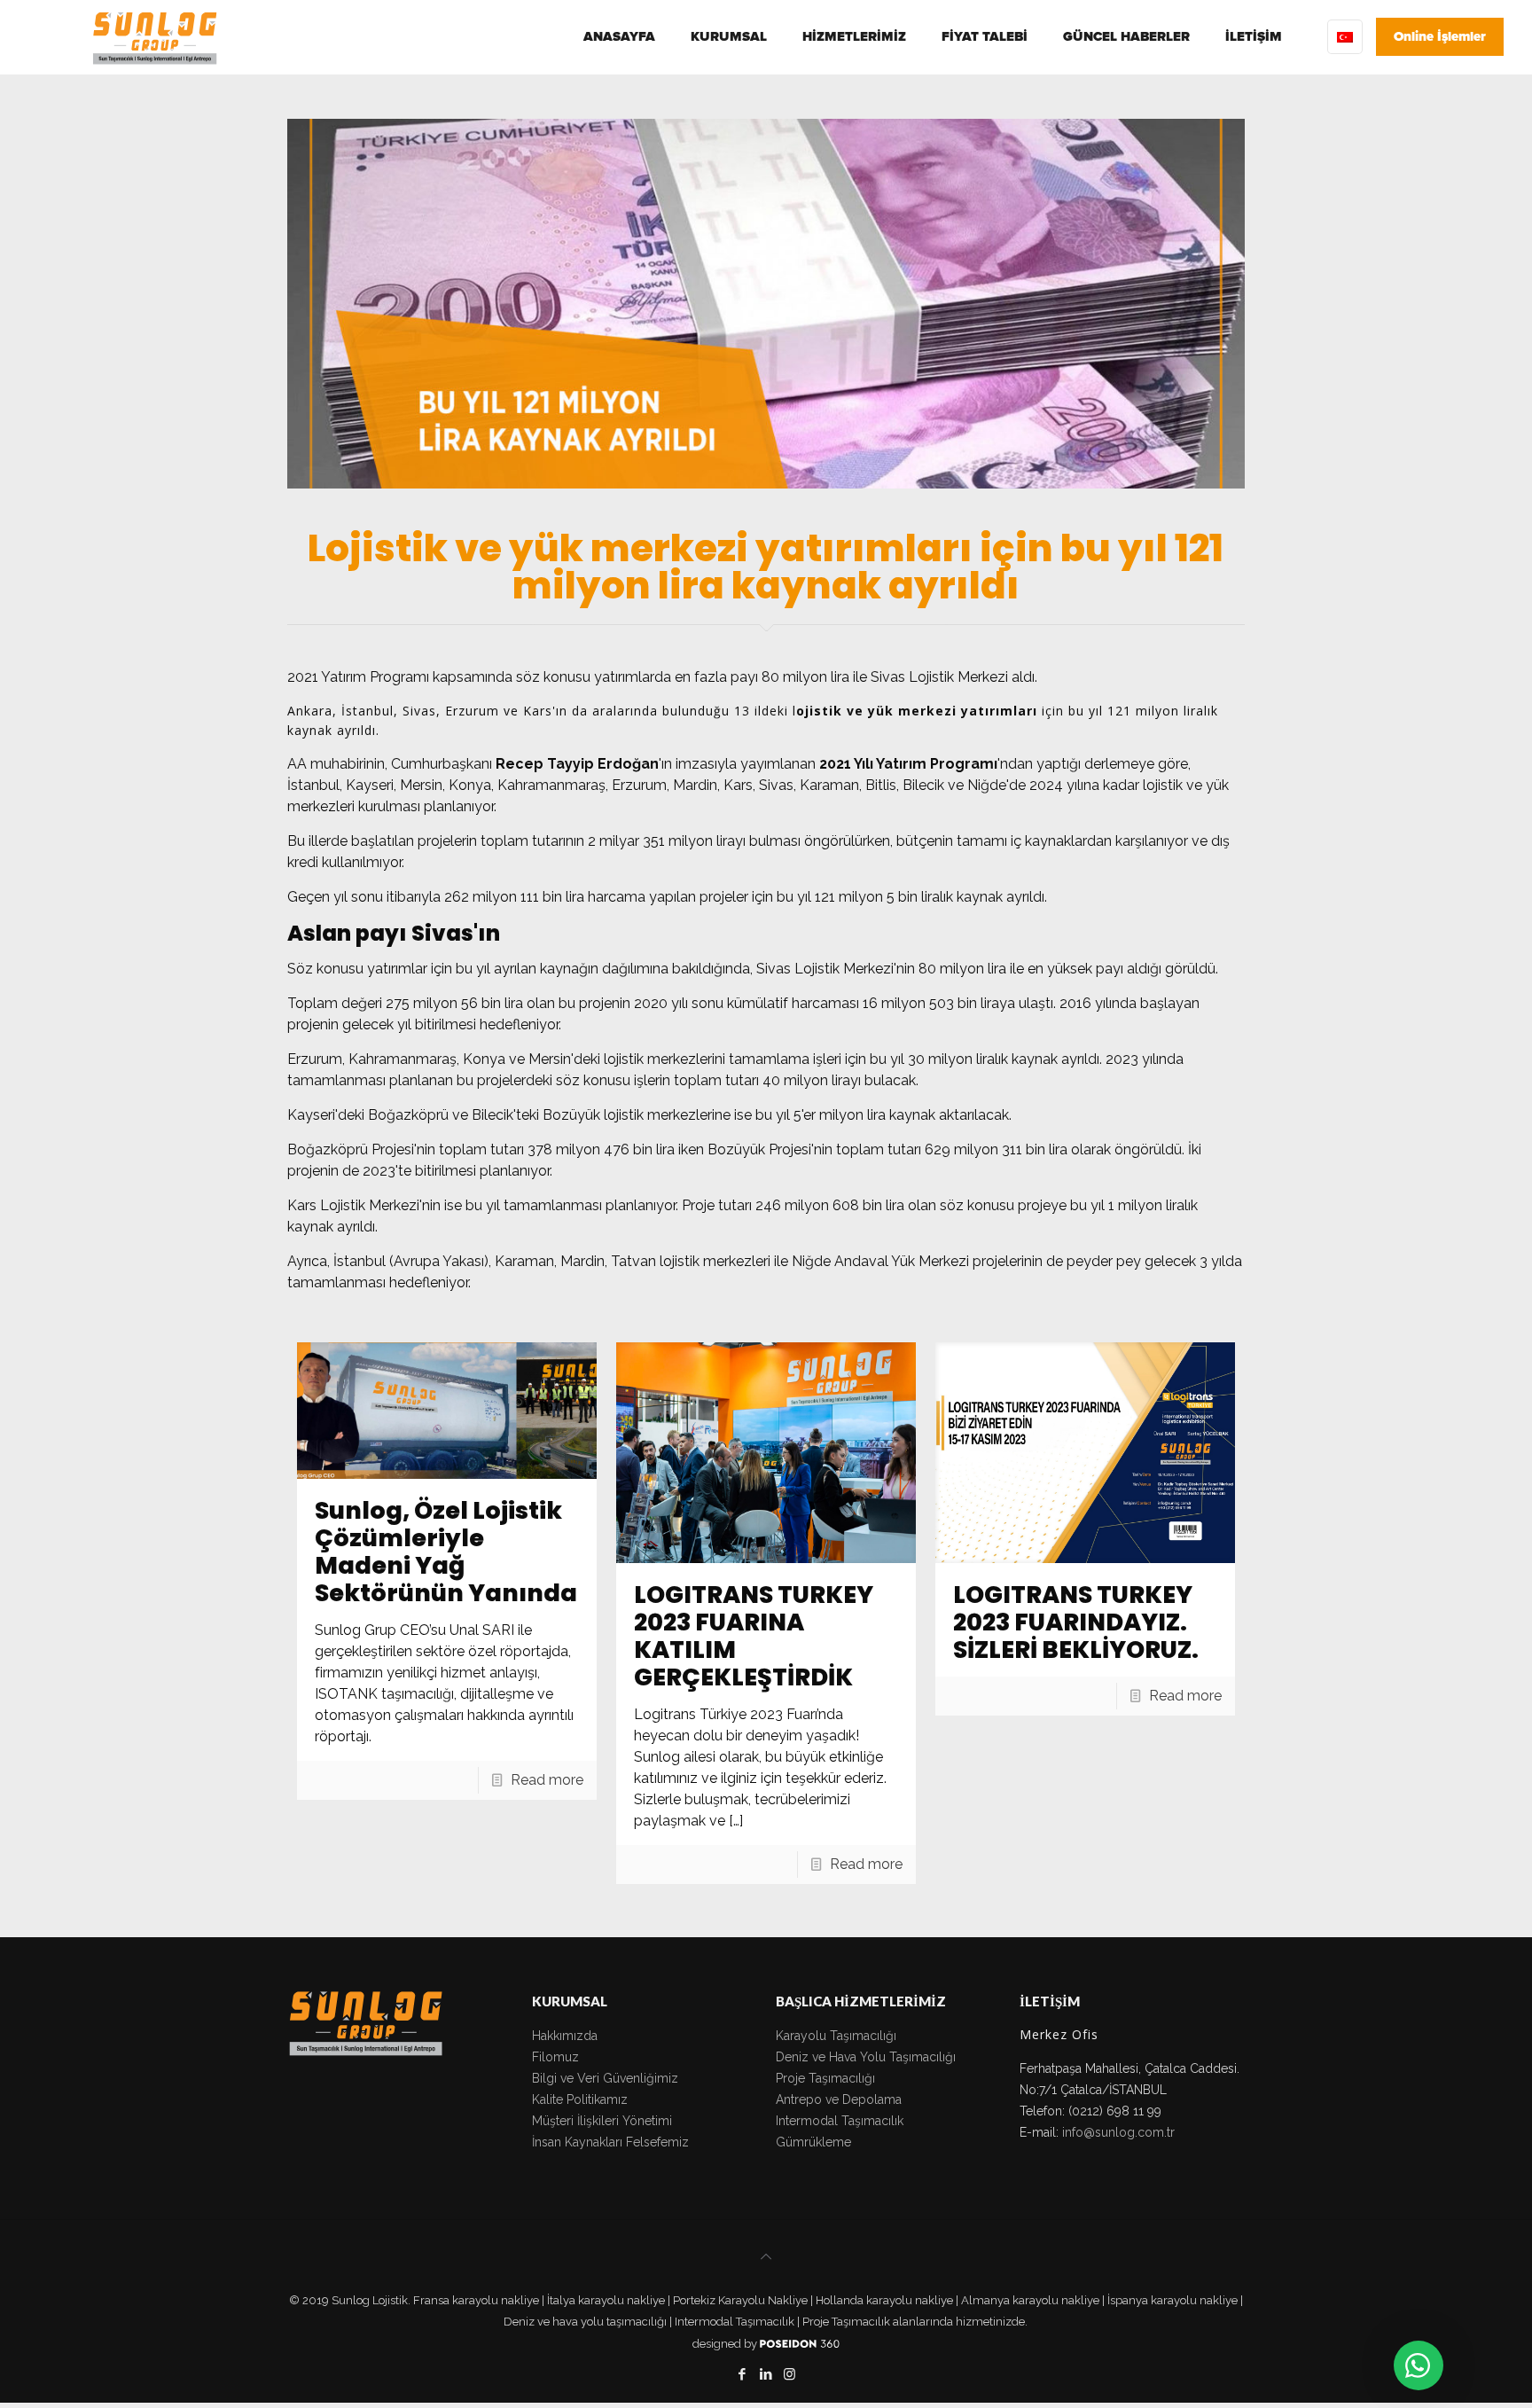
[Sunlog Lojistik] (155, 37)
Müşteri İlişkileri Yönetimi (602, 2121)
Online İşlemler (1440, 37)
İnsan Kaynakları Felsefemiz (610, 2142)
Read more (547, 1780)
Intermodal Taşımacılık (840, 2121)
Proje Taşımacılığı (825, 2078)
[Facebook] (742, 2374)
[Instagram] (789, 2374)
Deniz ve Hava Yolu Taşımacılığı (866, 2057)
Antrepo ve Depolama (839, 2099)
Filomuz (555, 2057)
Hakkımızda (565, 2036)
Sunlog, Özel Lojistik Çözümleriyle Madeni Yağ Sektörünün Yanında (446, 1552)
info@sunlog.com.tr (1118, 2132)
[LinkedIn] (766, 2374)
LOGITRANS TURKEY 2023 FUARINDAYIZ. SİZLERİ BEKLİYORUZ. (1076, 1622)
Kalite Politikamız (580, 2099)
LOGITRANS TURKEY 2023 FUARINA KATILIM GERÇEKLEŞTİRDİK (754, 1636)
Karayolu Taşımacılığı (836, 2036)
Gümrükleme (813, 2142)
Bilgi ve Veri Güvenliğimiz (605, 2078)
